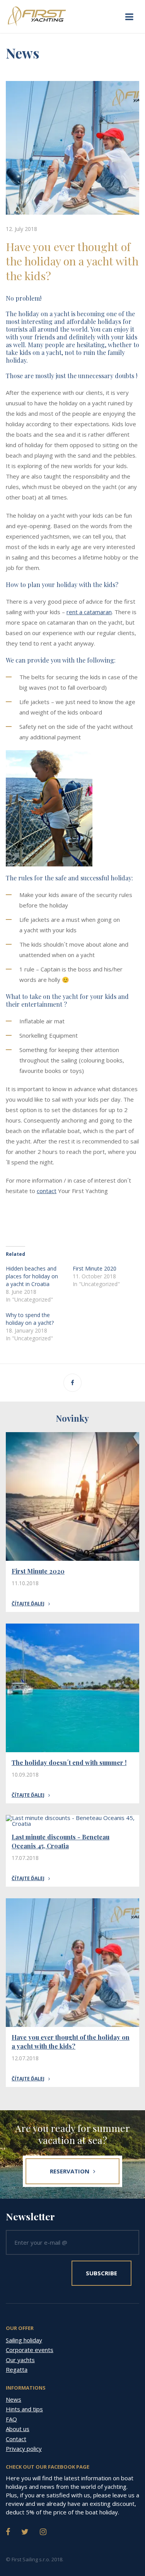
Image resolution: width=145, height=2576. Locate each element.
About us (18, 2429)
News (14, 2399)
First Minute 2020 (95, 1268)
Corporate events (30, 2350)
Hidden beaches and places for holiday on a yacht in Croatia (32, 1276)
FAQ (11, 2419)
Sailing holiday (24, 2340)
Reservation (70, 2171)
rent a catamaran (89, 612)
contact (47, 1191)
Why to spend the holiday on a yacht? (30, 1319)
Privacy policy (24, 2449)
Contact (16, 2439)
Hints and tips (24, 2409)
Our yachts (20, 2360)
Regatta (17, 2369)
